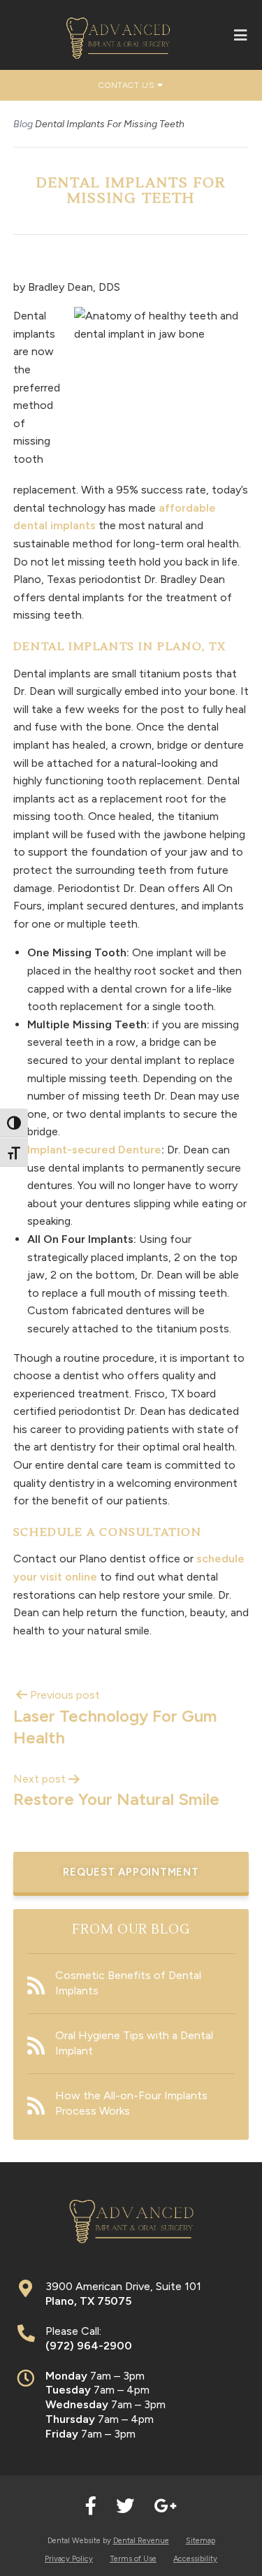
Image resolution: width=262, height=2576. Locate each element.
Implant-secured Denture (94, 1150)
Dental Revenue (141, 2541)
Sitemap (201, 2541)
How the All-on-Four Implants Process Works (131, 2103)
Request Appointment (131, 1872)
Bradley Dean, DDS (74, 287)
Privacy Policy (69, 2559)
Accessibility (195, 2559)
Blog (23, 124)
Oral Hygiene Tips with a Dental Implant (134, 2043)
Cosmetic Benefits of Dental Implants (128, 1983)
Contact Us (128, 85)
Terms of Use (133, 2559)
